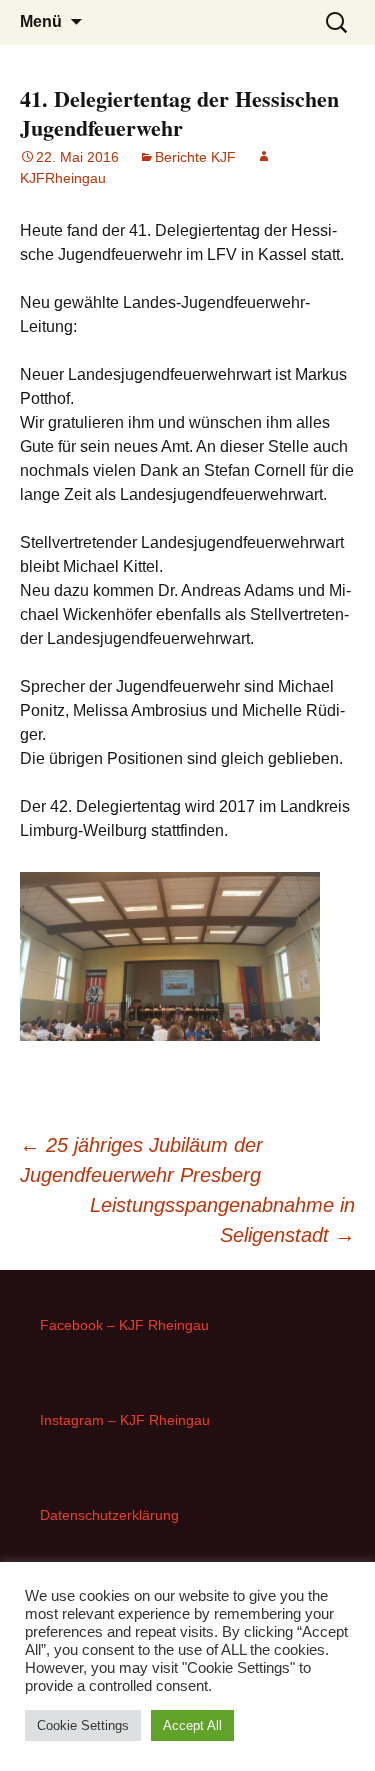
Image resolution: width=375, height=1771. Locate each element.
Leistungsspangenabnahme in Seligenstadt (222, 1220)
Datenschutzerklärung (109, 1515)
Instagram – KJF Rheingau (125, 1420)
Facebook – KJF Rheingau (124, 1325)
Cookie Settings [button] (83, 1725)
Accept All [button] (192, 1725)
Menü (41, 21)
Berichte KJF (195, 157)
